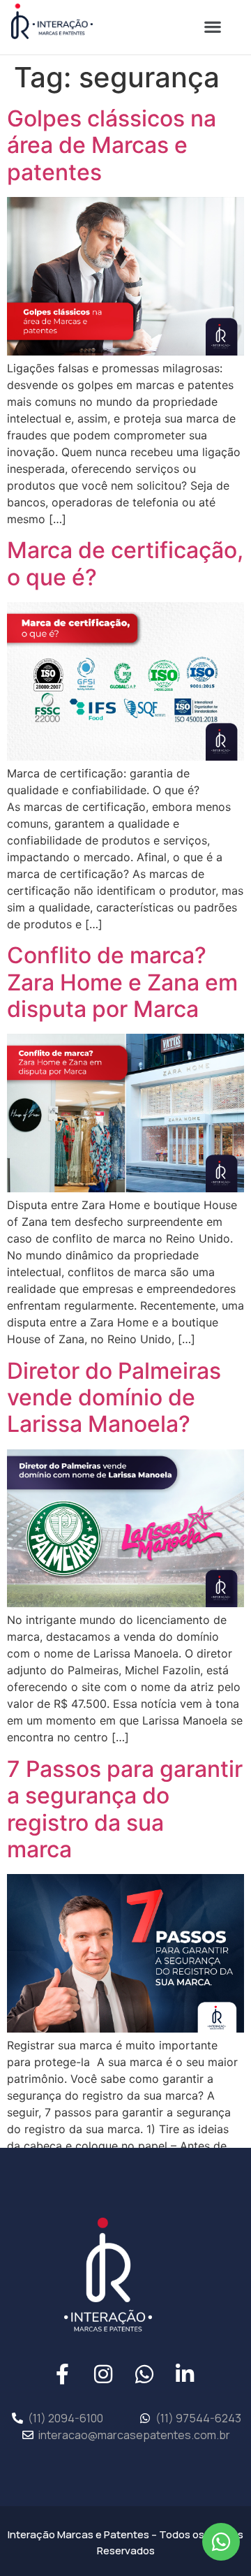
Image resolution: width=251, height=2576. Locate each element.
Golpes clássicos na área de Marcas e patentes (112, 145)
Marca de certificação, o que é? (125, 563)
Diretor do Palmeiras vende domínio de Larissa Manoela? (114, 1398)
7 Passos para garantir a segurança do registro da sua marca (125, 1809)
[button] (212, 27)
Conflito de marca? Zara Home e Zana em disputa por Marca (122, 982)
